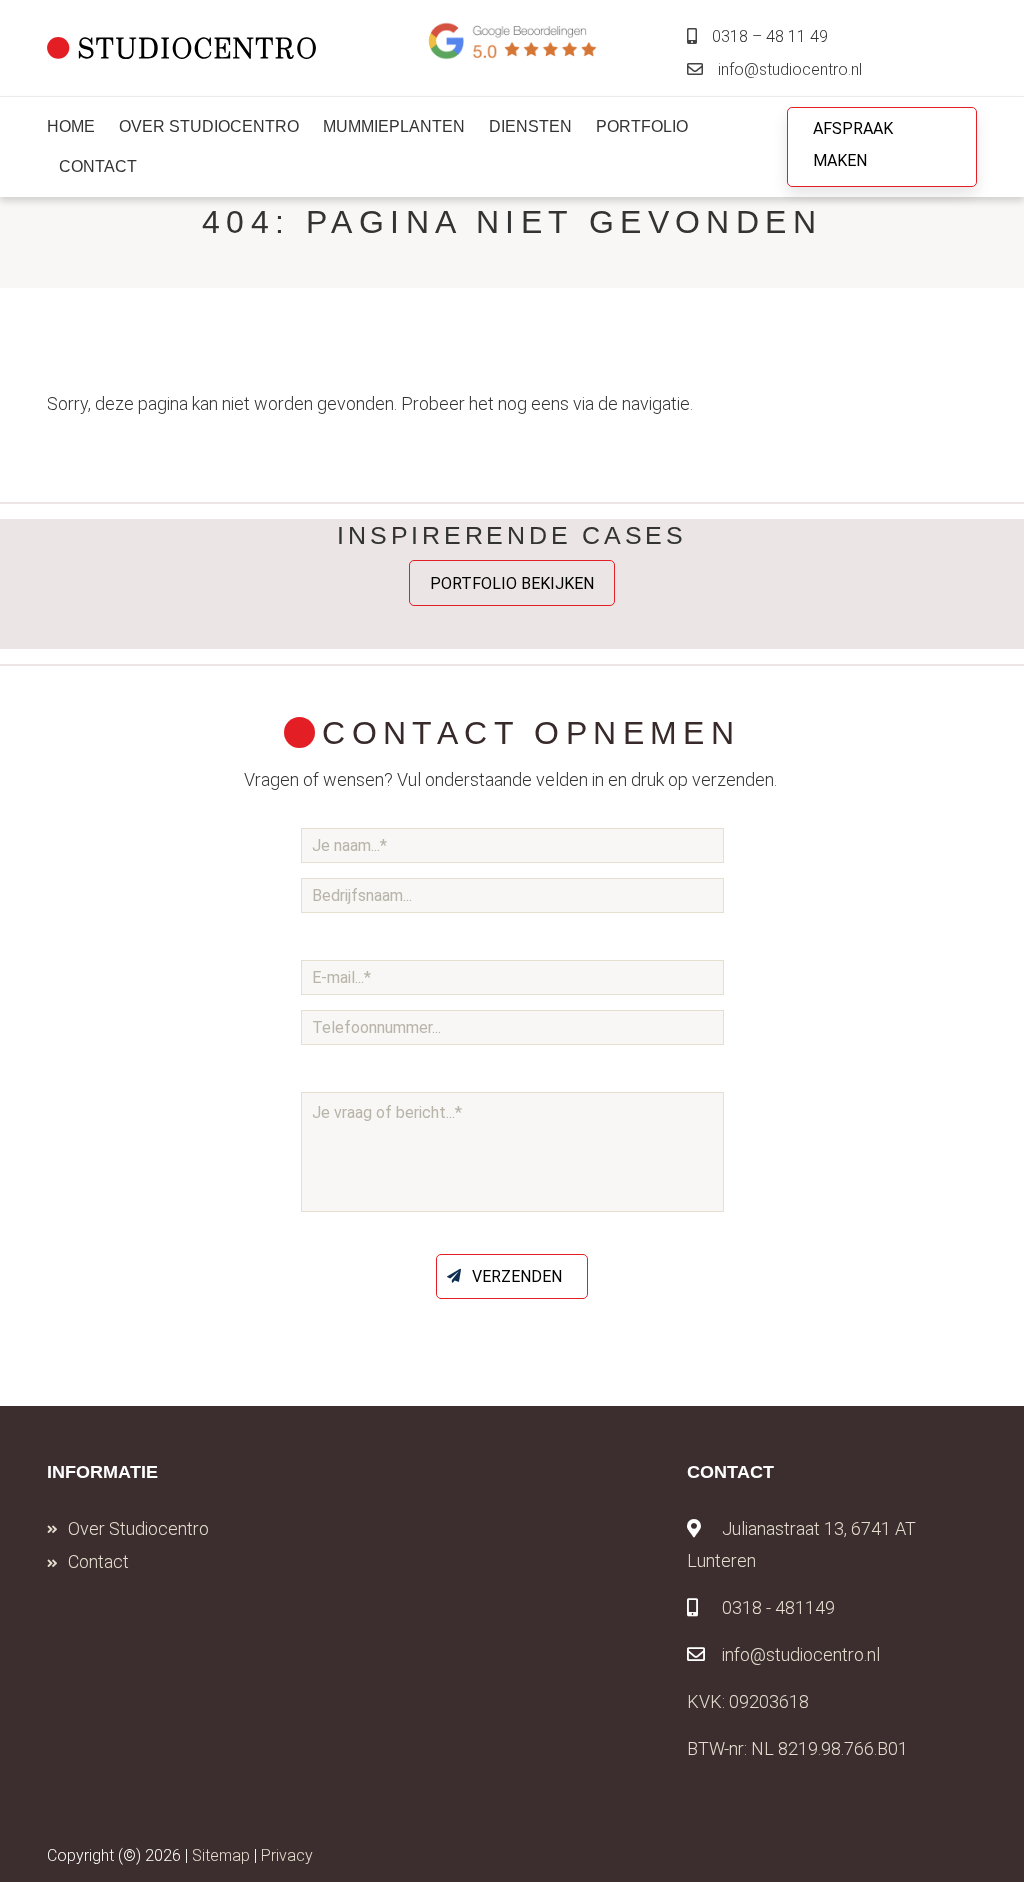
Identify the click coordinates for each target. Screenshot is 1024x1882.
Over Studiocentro (138, 1528)
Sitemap (221, 1855)
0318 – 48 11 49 (770, 36)
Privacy (287, 1855)
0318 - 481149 (778, 1607)
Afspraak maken (853, 144)
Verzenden (517, 1276)
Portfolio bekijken (512, 582)
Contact (98, 1561)
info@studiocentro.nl (790, 69)
